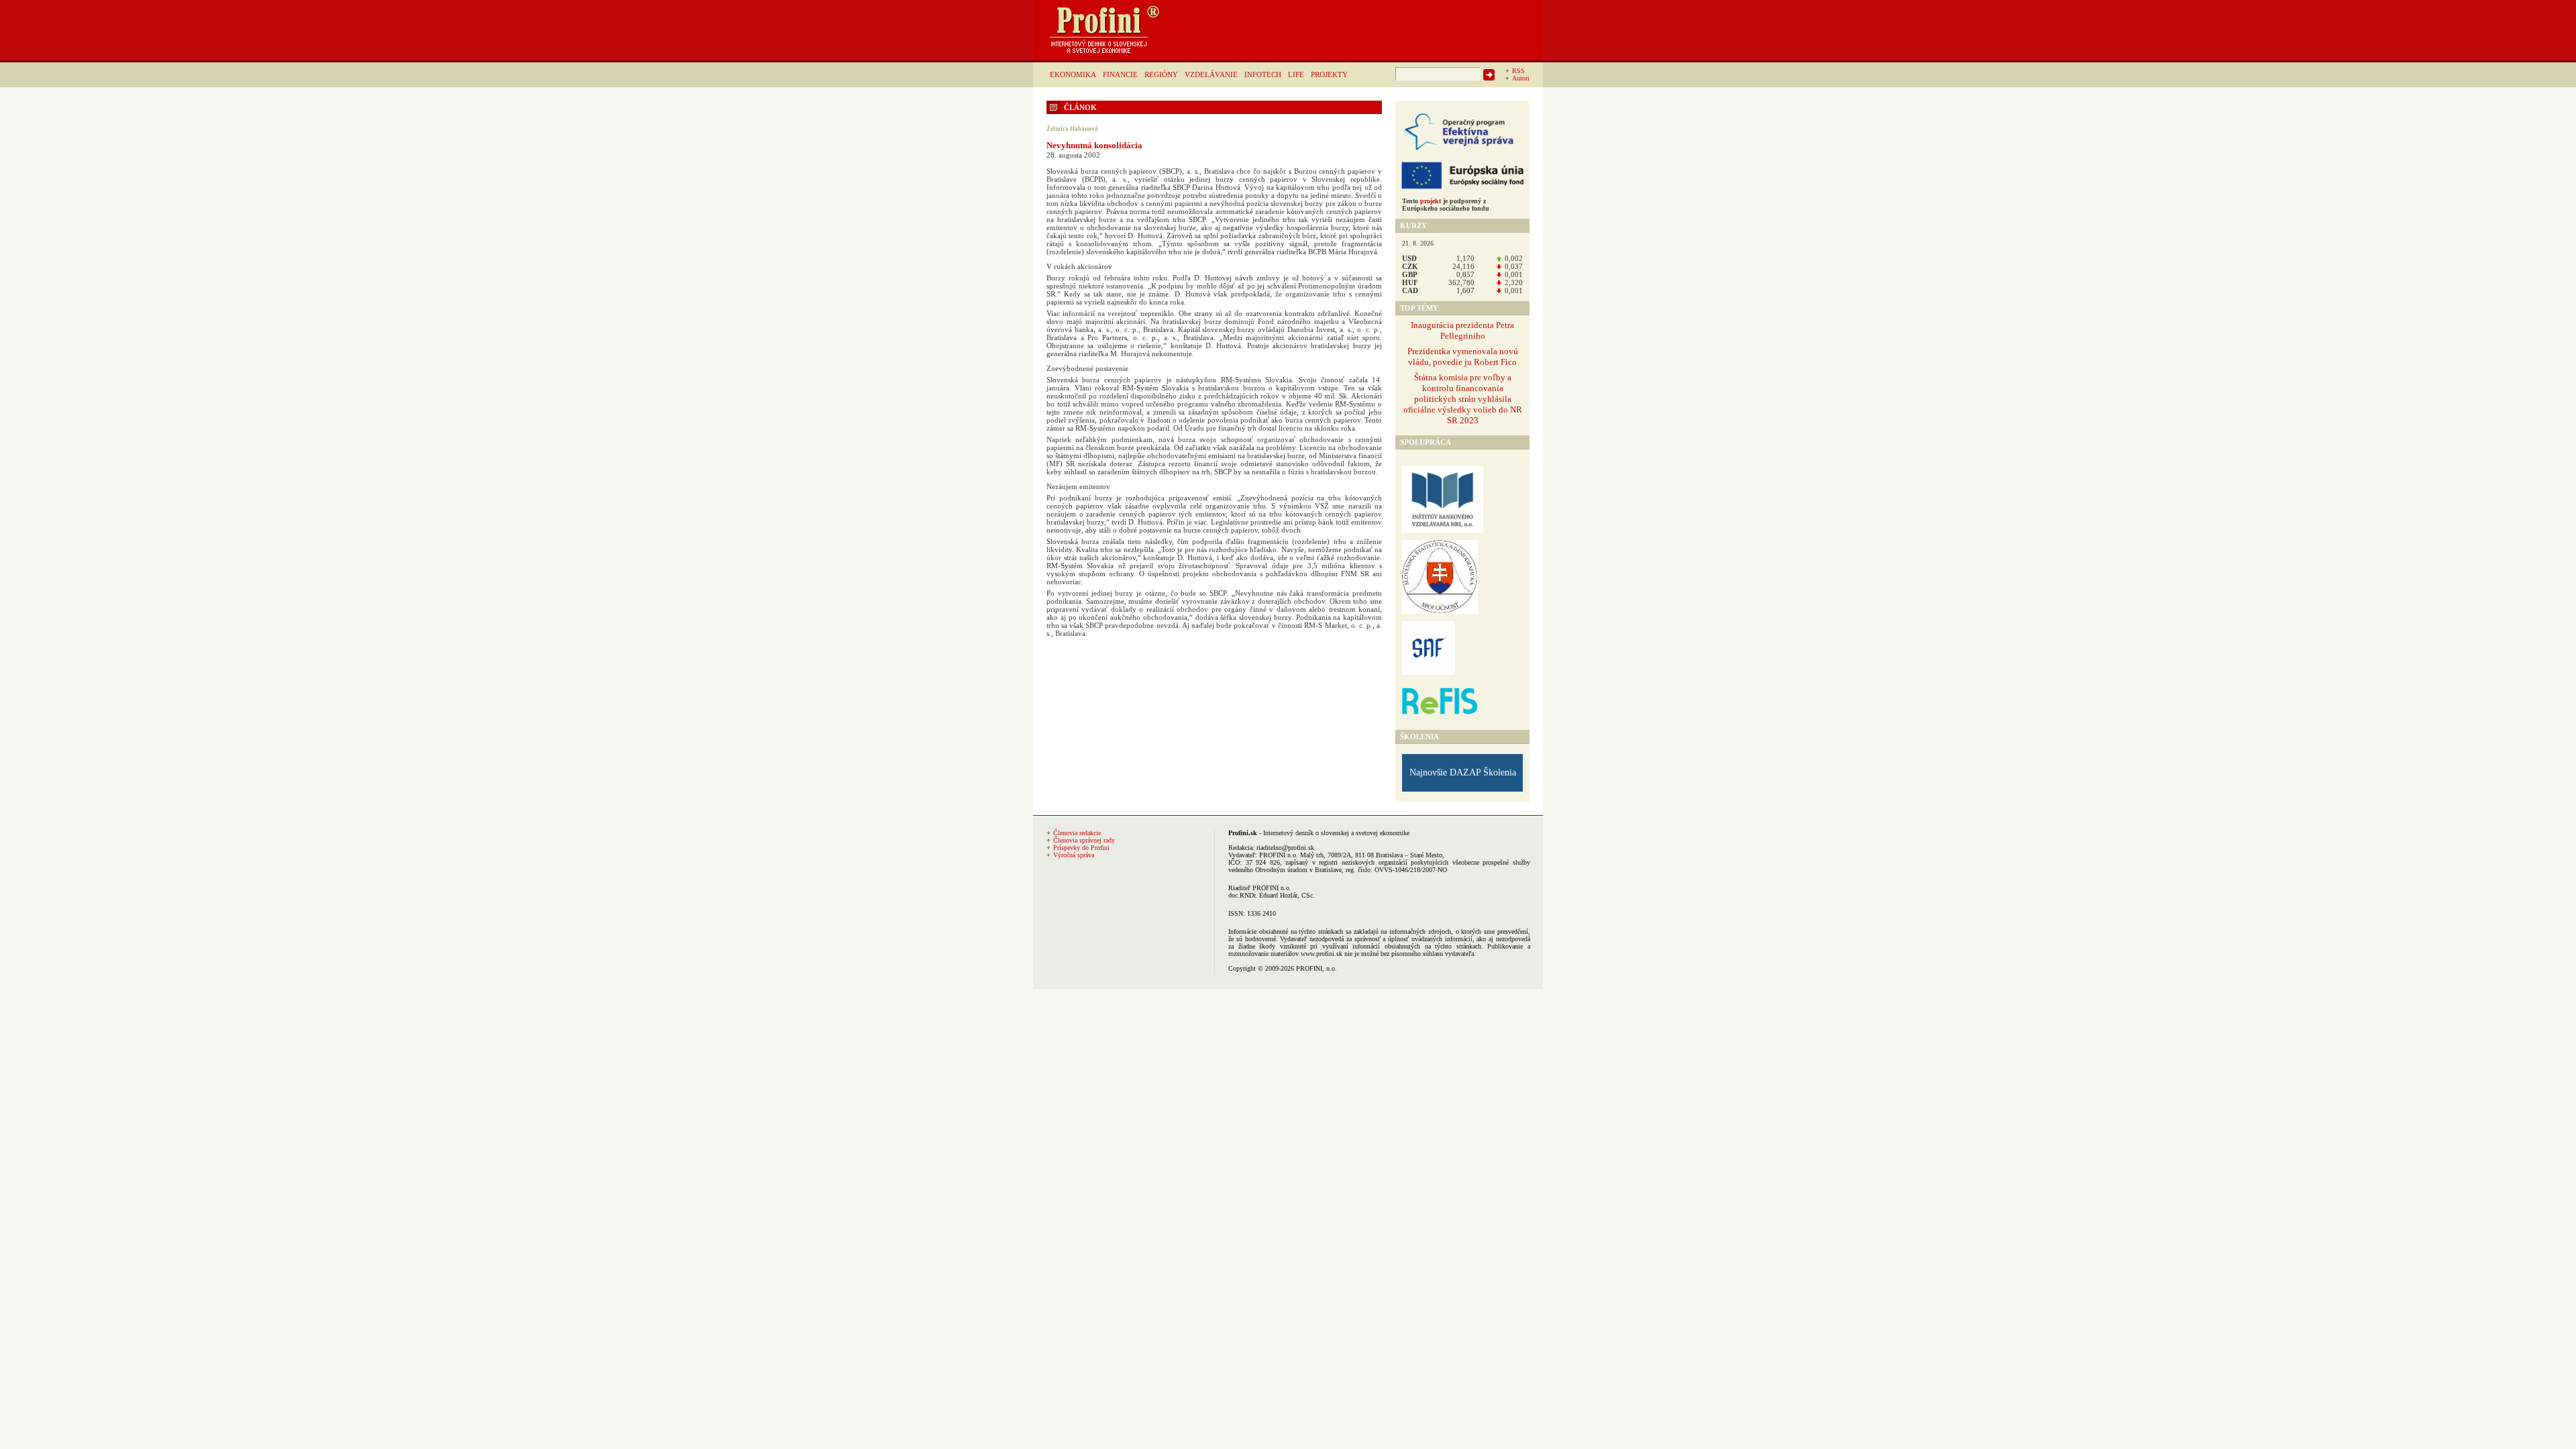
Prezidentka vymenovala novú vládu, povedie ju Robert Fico (1463, 357)
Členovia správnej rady (1084, 840)
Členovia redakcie (1077, 833)
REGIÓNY (1161, 74)
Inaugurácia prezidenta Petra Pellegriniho (1462, 330)
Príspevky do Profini (1081, 848)
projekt (1431, 201)
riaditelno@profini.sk (1285, 848)
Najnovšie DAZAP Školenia (1463, 772)
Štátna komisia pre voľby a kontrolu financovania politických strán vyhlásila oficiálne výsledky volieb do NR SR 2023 (1463, 399)
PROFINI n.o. (1279, 855)
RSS (1518, 71)
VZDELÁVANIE (1211, 74)
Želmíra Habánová (1072, 129)
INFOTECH (1263, 74)
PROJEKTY (1329, 74)
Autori (1521, 78)
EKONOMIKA (1073, 74)
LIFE (1296, 74)
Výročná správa (1074, 855)
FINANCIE (1120, 74)
